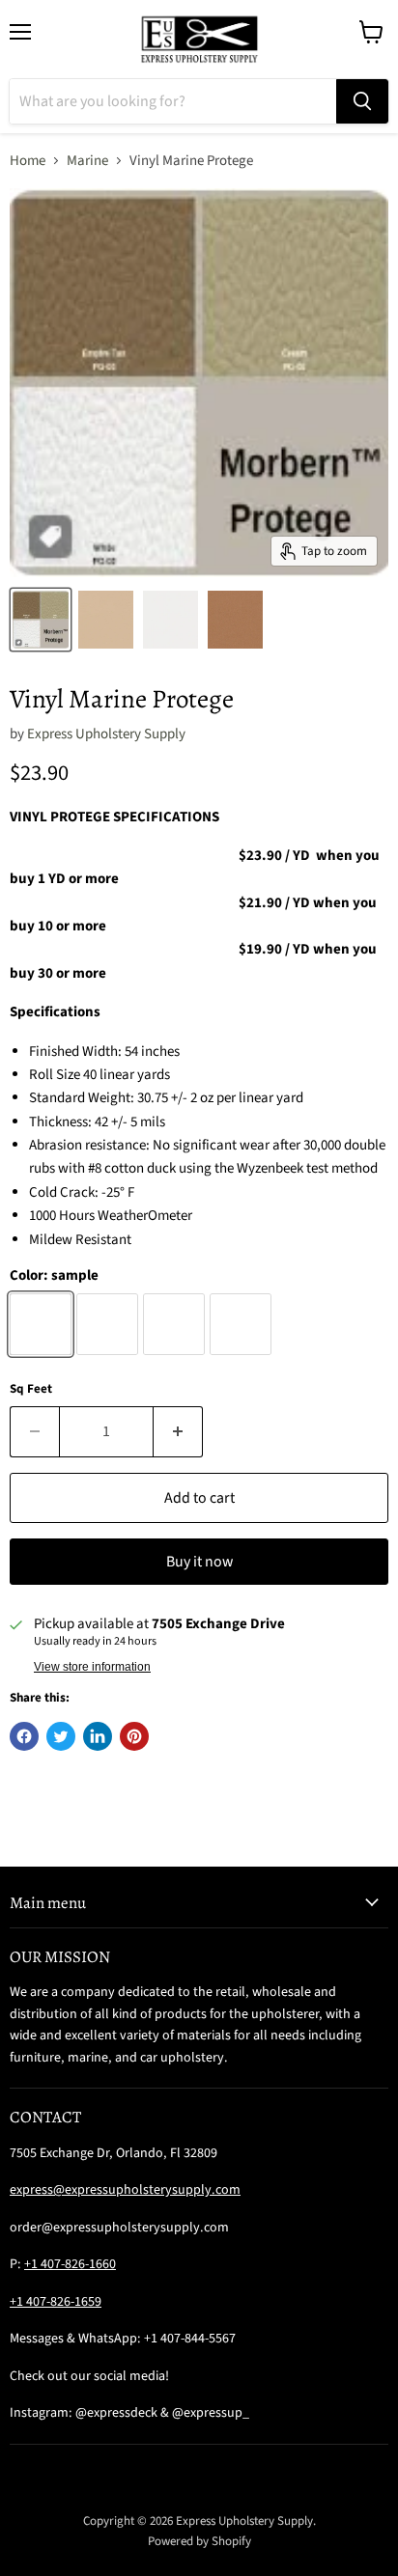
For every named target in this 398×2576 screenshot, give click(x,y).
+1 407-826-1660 (70, 2264)
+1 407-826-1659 (56, 2302)
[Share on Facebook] (24, 1736)
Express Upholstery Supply (106, 734)
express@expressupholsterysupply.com (125, 2190)
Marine (87, 161)
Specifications (55, 1012)
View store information (92, 1667)
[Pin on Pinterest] (134, 1736)
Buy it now (199, 1562)
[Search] (362, 101)
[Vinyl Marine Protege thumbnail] (41, 620)
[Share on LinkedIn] (98, 1736)
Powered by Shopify (199, 2541)
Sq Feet (31, 1389)
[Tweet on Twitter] (61, 1736)
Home (28, 161)
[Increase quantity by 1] (178, 1431)
